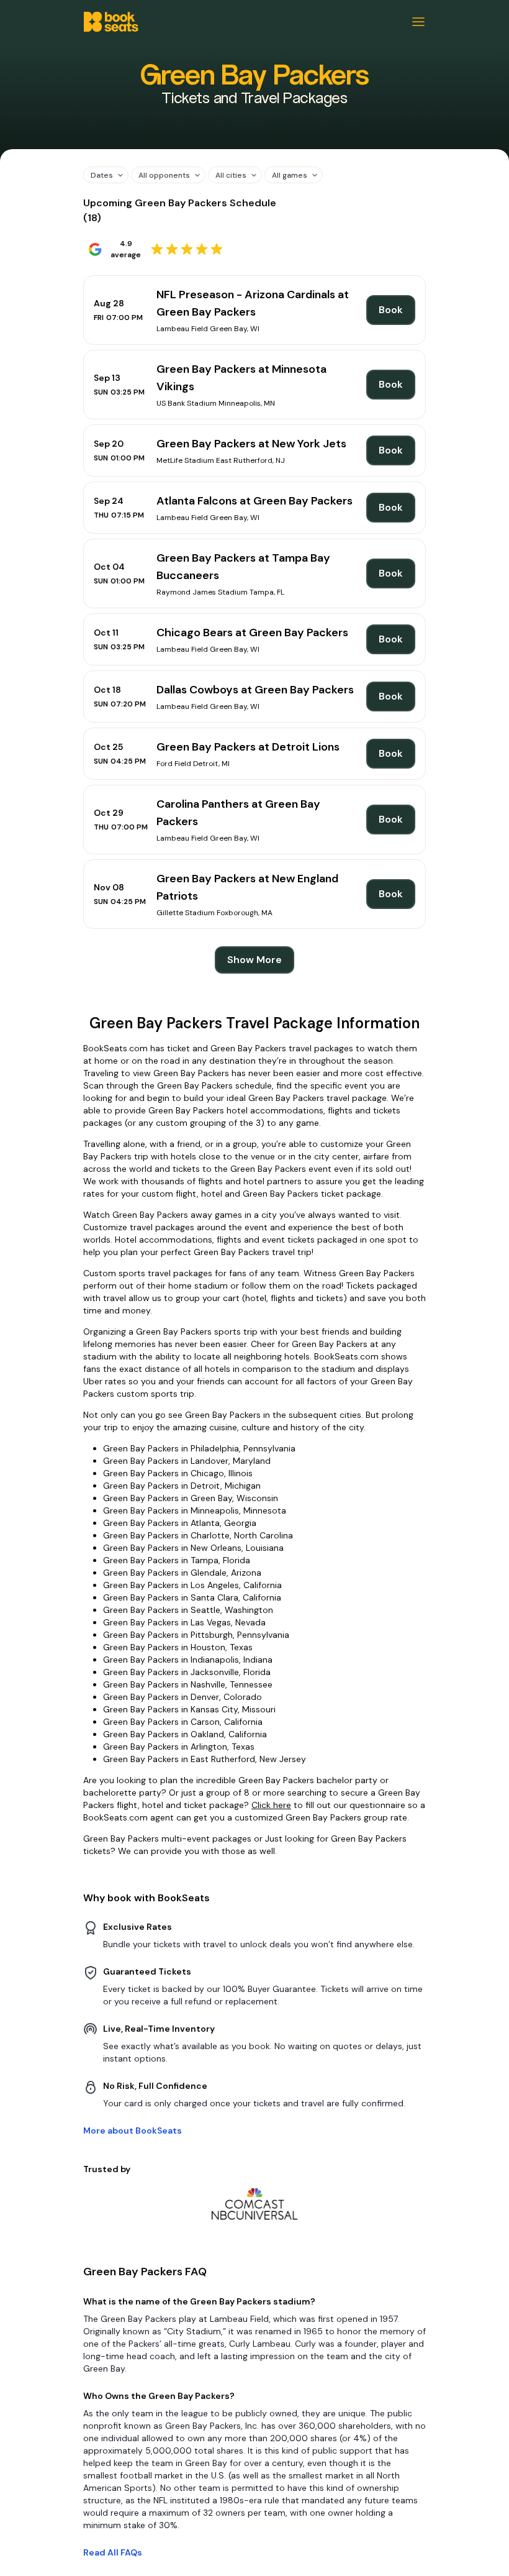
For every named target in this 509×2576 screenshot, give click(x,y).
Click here (271, 1805)
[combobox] (101, 175)
